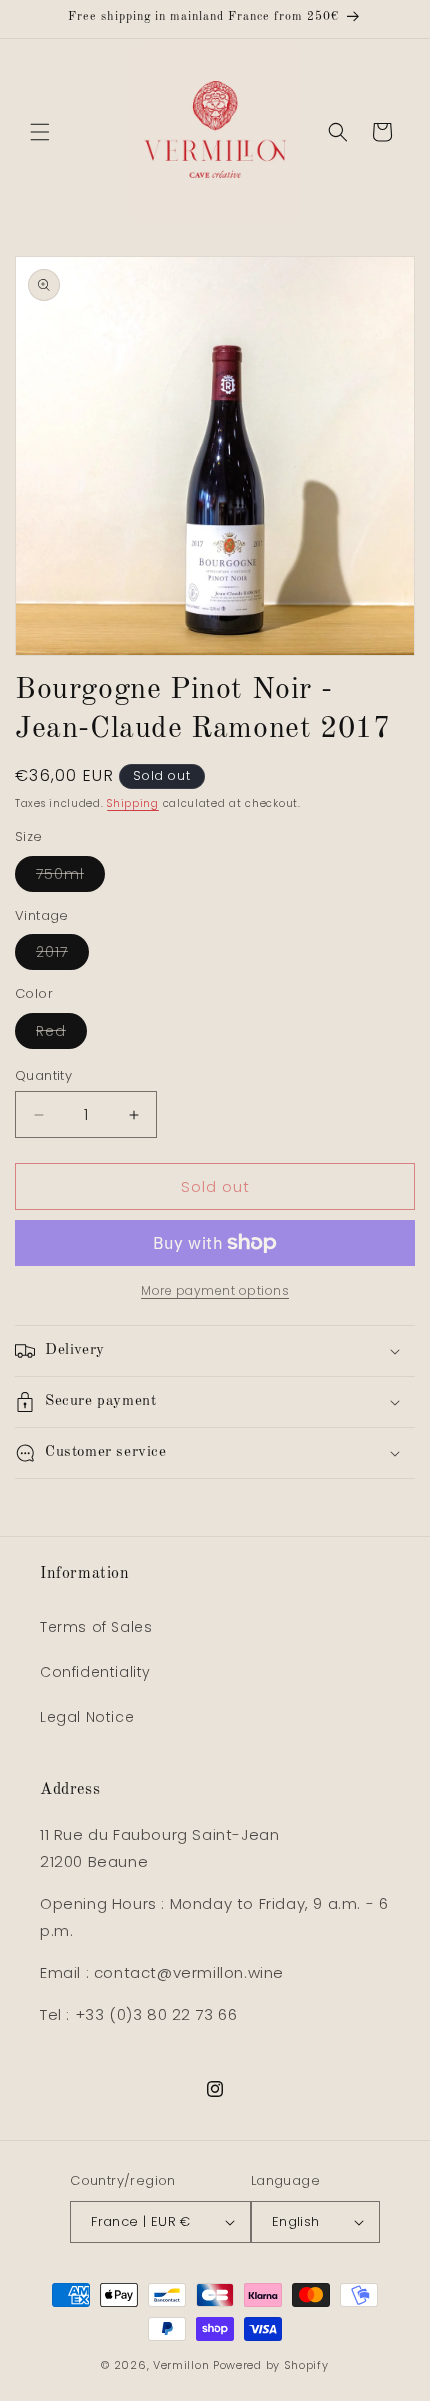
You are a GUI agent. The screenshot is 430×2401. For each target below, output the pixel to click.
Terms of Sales (96, 1627)
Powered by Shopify (271, 2365)
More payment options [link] (215, 1290)
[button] (40, 132)
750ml (70, 877)
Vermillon (181, 2365)
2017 (62, 955)
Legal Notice (87, 1717)
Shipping (133, 803)
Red (61, 1034)
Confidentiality (95, 1672)
